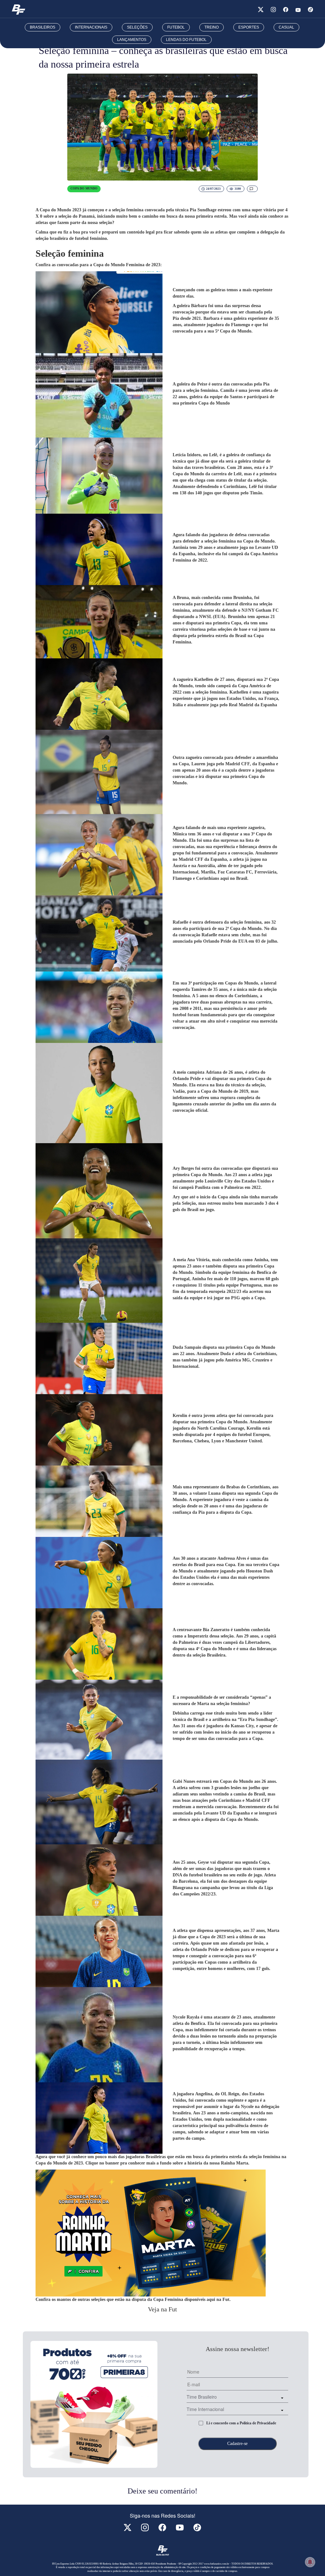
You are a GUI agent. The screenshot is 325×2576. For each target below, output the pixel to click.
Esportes (249, 27)
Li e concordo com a (241, 2423)
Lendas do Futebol (186, 40)
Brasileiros (43, 27)
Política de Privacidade (258, 2423)
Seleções (137, 27)
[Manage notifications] (310, 2562)
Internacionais (91, 27)
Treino (212, 27)
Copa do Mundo (84, 188)
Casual (286, 27)
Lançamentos (132, 40)
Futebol (176, 27)
